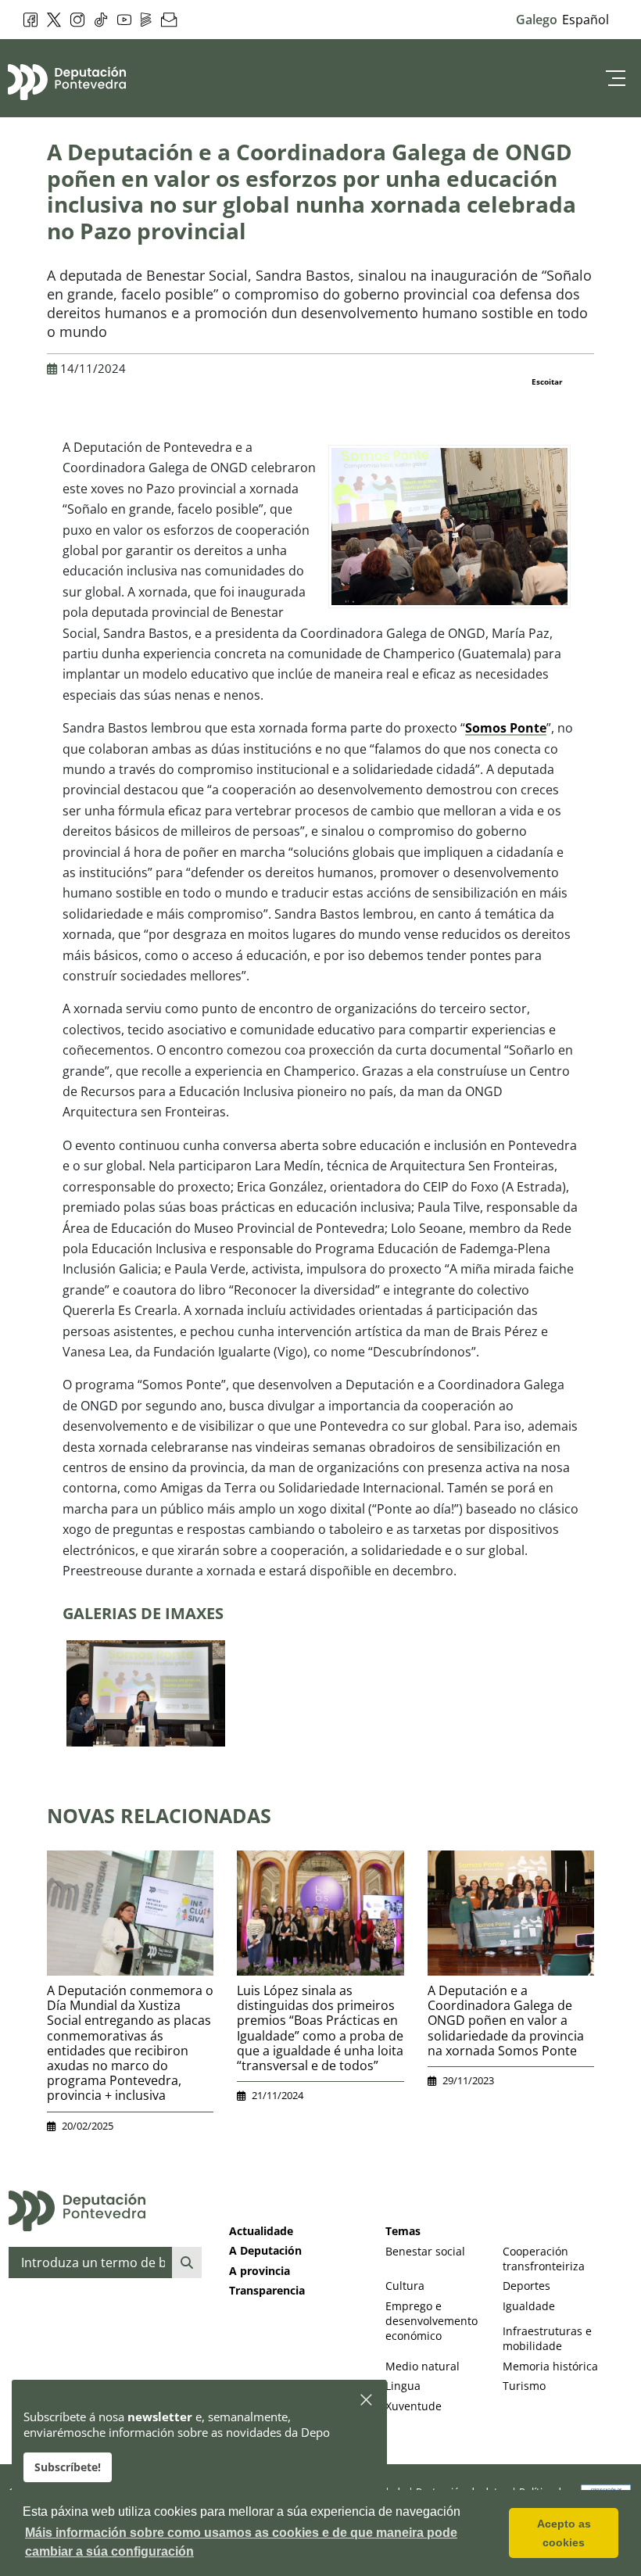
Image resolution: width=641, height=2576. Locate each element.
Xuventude (414, 2406)
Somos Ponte (506, 728)
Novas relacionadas (159, 1815)
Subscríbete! (68, 2467)
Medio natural (423, 2366)
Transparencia (267, 2290)
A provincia (260, 2271)
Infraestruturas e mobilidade (547, 2338)
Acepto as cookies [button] (564, 2533)
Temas (403, 2231)
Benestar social (425, 2251)
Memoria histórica (550, 2366)
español (585, 20)
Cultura (405, 2286)
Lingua (403, 2386)
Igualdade (529, 2306)
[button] (367, 2400)
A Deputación (265, 2250)
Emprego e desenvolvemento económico (432, 2321)
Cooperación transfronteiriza (544, 2259)
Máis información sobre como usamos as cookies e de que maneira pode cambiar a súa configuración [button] (241, 2542)
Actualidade (261, 2231)
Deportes (526, 2286)
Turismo (524, 2386)
